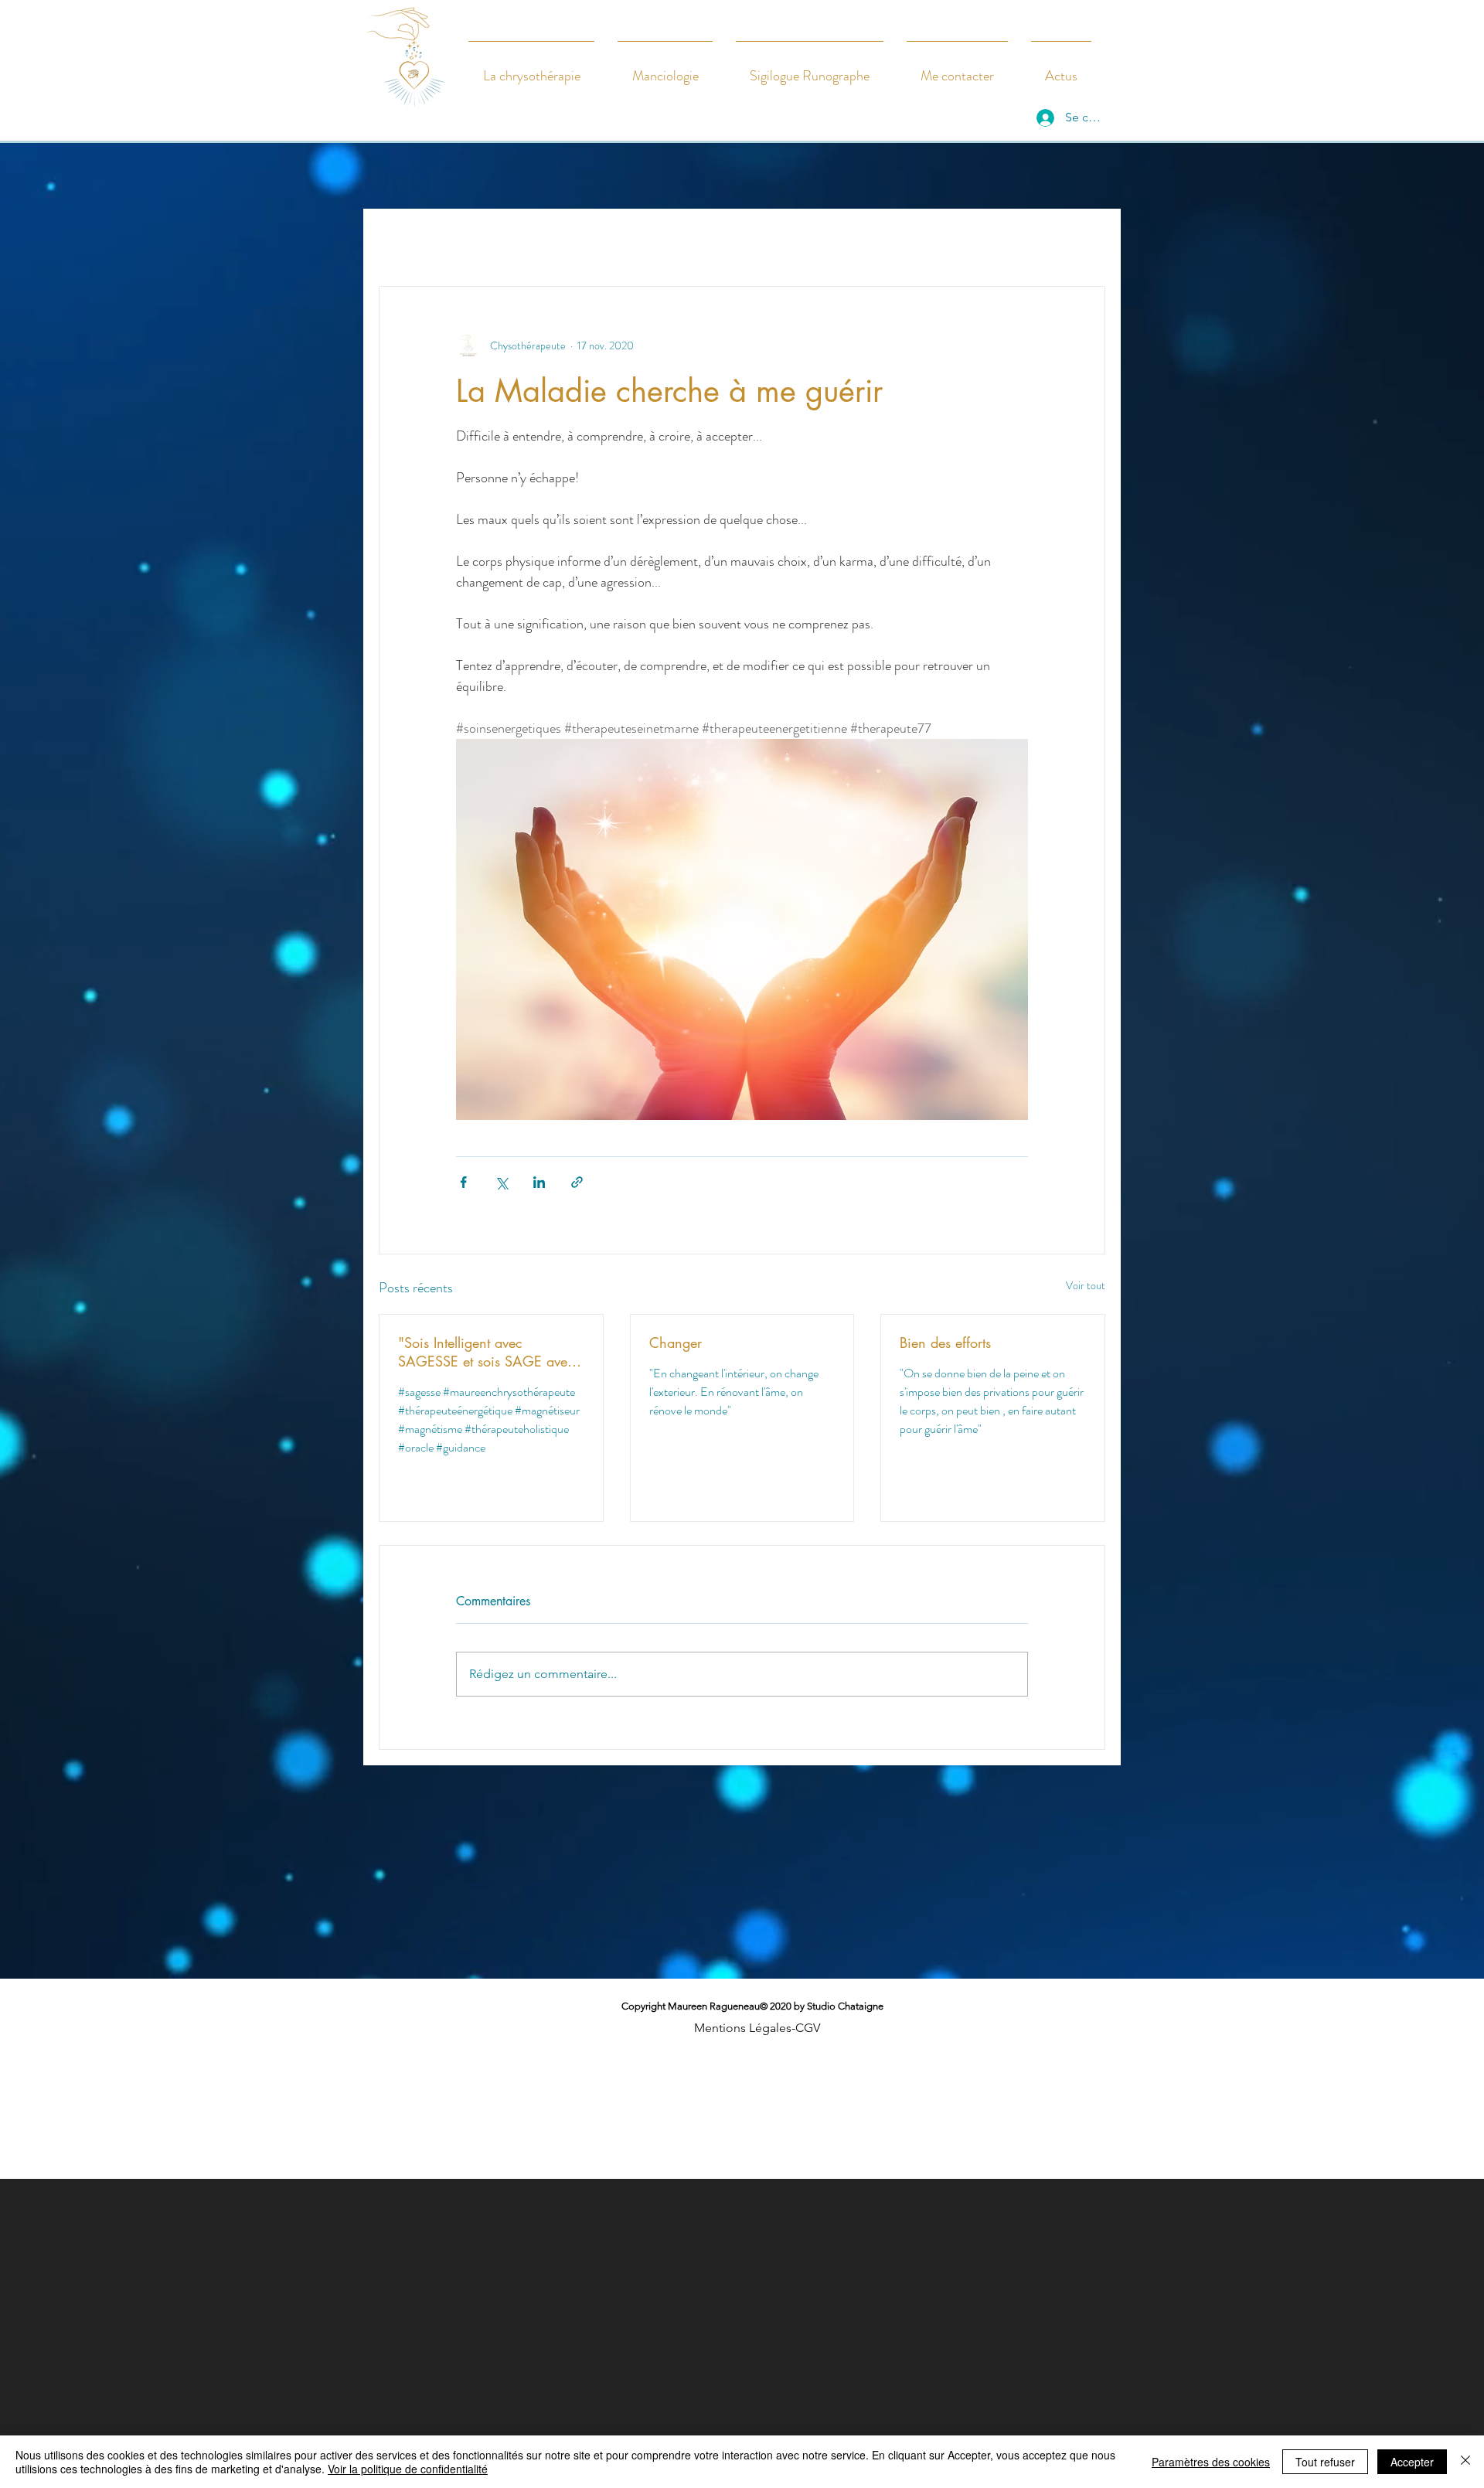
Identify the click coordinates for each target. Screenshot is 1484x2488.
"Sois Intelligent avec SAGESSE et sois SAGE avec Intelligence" (486, 1352)
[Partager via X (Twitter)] (501, 1182)
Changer (676, 1343)
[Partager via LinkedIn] (539, 1182)
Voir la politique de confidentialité (408, 2469)
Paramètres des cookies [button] (1211, 2462)
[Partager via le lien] (577, 1182)
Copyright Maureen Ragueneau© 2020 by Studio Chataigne (752, 2016)
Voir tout (1086, 1285)
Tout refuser (1325, 2462)
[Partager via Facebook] (463, 1182)
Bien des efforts (945, 1343)
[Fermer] (1465, 2462)
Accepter (1412, 2462)
